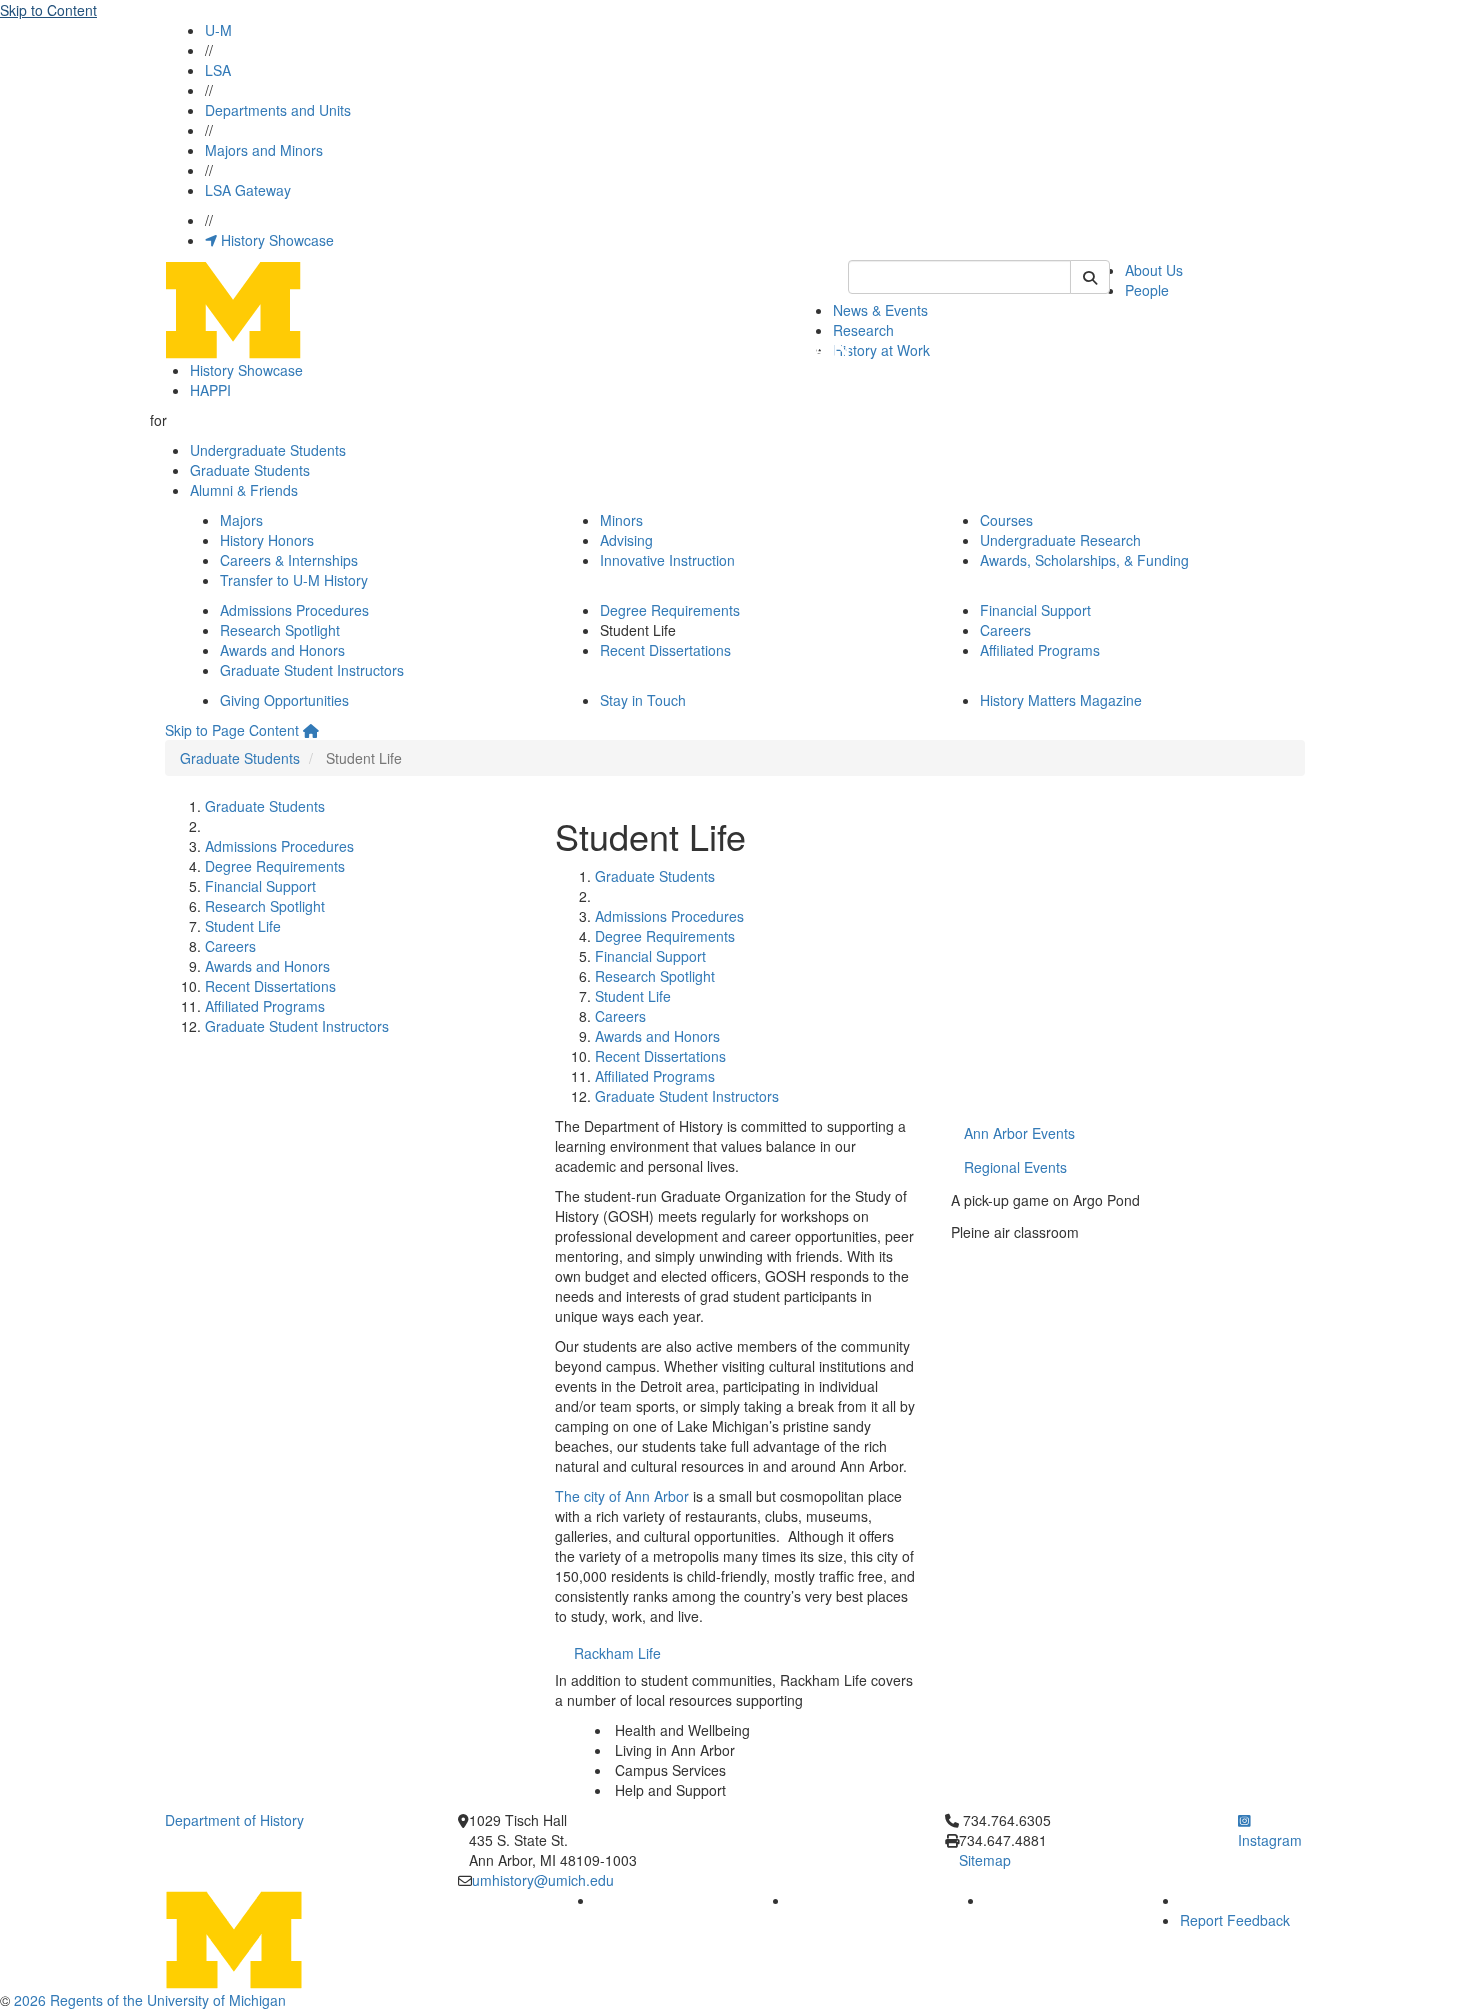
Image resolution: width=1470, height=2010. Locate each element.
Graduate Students (250, 470)
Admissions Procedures (294, 610)
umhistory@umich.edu (543, 1880)
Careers (1005, 630)
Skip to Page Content (232, 730)
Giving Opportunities (284, 700)
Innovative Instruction (667, 560)
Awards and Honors (282, 650)
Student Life (243, 926)
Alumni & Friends (244, 490)
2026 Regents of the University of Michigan (150, 2000)
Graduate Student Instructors (312, 670)
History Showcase (275, 240)
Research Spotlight (280, 630)
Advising (626, 540)
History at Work (881, 350)
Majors (241, 520)
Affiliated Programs (1040, 650)
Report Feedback (1235, 1920)
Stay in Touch (643, 700)
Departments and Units (278, 110)
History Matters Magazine (1061, 700)
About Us (1154, 270)
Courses (1006, 520)
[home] (311, 730)
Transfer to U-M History (294, 580)
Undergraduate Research (1060, 540)
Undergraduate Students (268, 450)
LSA (218, 70)
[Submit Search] (1090, 277)
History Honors (267, 540)
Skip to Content (48, 10)
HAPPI (210, 390)
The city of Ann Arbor (622, 1496)
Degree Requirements (670, 610)
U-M (218, 30)
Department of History (234, 1820)
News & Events (880, 310)
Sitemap (985, 1860)
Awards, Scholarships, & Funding (1084, 560)
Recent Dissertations (665, 650)
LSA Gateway (248, 190)
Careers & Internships (289, 560)
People (1147, 290)
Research (863, 330)
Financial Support (1035, 610)
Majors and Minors (264, 150)
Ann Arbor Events (1019, 1133)
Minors (621, 520)
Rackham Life (617, 1653)
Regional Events (1015, 1167)
